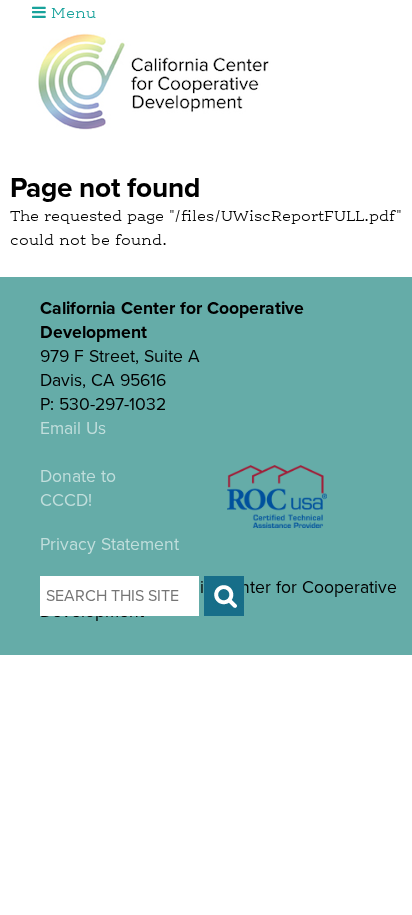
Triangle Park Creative (252, 667)
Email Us (73, 428)
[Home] (153, 81)
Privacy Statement (109, 544)
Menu (71, 14)
